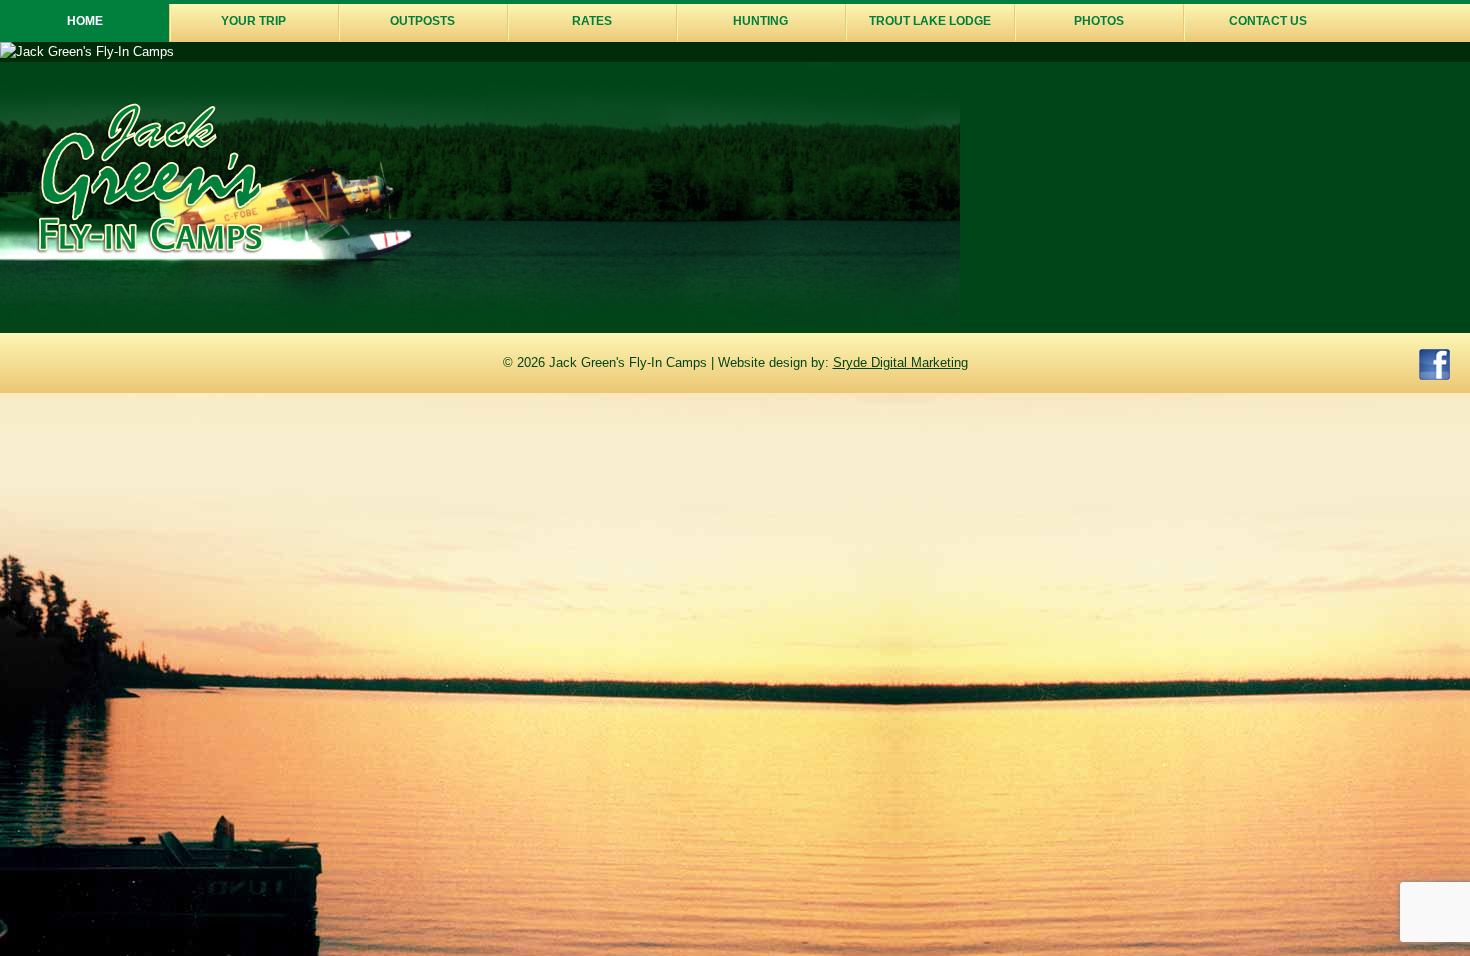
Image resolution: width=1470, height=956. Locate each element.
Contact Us (1268, 21)
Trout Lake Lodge (930, 21)
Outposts (422, 21)
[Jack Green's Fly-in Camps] (150, 249)
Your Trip (253, 21)
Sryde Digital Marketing (900, 362)
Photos (1099, 21)
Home (85, 21)
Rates (592, 21)
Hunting (760, 21)
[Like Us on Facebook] (1434, 367)
